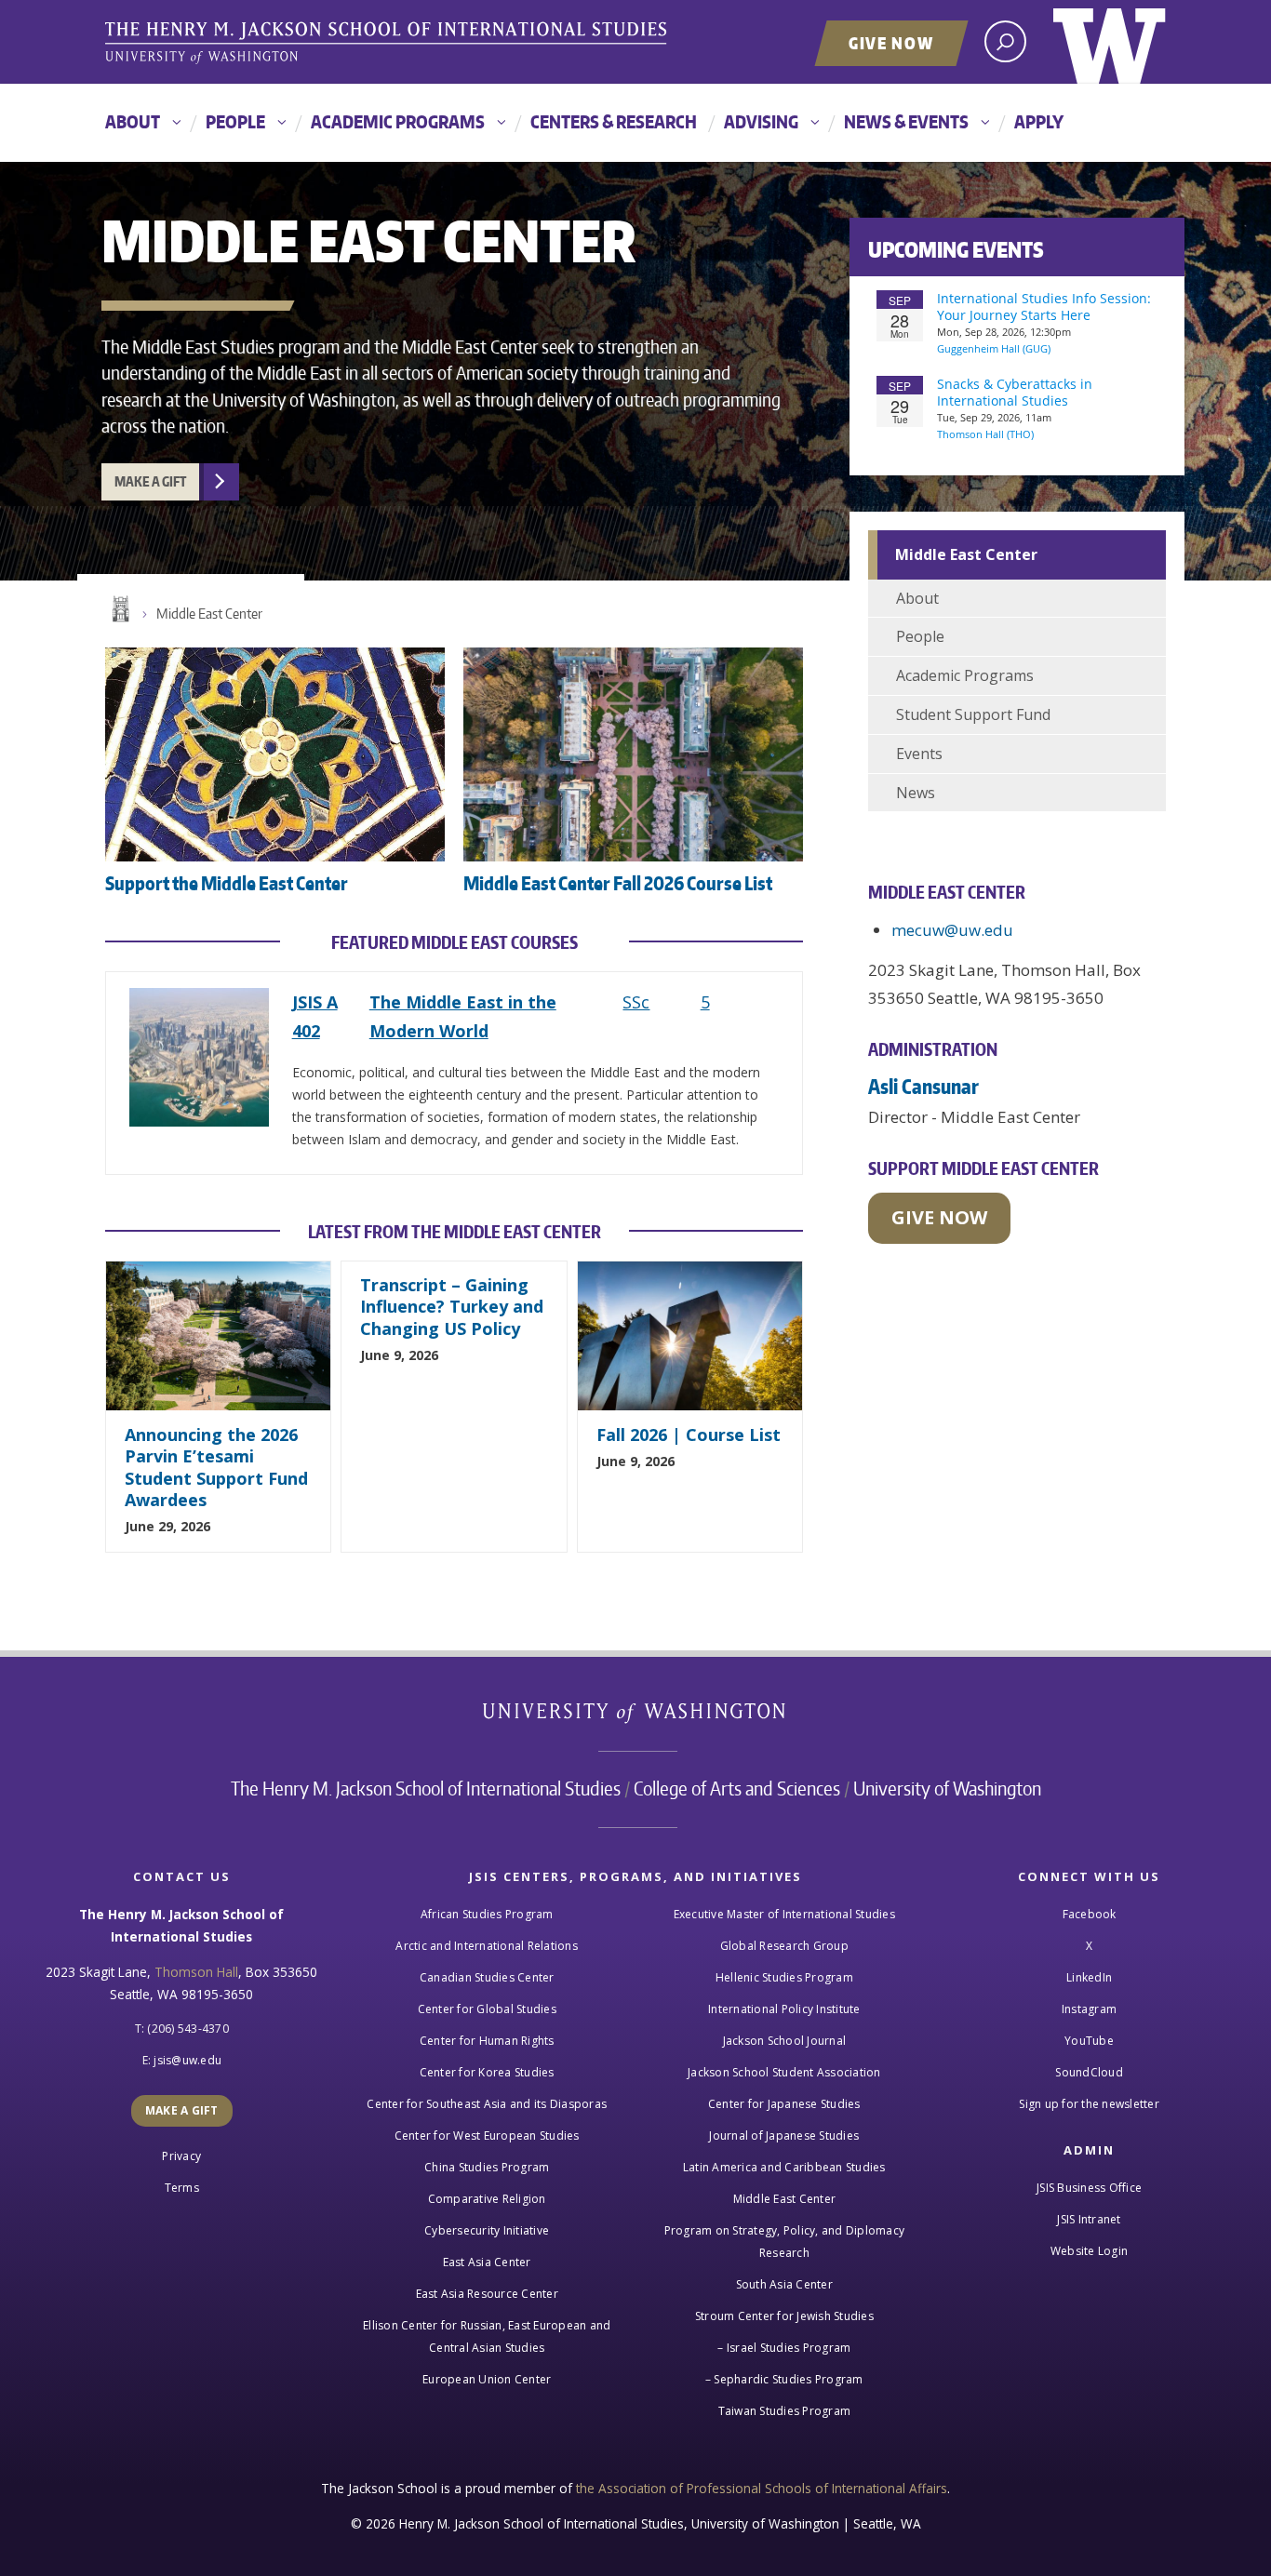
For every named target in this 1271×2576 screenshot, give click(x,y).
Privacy (181, 2156)
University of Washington (1110, 42)
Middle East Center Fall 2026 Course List (618, 883)
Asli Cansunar (923, 1086)
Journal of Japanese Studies (784, 2136)
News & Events (906, 121)
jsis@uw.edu (187, 2060)
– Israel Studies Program (784, 2348)
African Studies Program (487, 1914)
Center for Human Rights (487, 2041)
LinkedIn (1089, 1977)
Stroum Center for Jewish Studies (784, 2316)
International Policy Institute (784, 2009)
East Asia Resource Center (487, 2294)
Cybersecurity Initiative (487, 2230)
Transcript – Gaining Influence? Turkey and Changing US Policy (452, 1307)
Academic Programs (398, 121)
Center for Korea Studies (487, 2072)
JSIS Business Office (1089, 2188)
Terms (182, 2188)
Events (919, 754)
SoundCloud (1089, 2072)
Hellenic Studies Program (784, 1977)
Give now (939, 1217)
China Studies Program (487, 2167)
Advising (761, 121)
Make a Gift (150, 481)
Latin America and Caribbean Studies (784, 2167)
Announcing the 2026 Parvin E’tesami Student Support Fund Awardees (216, 1467)
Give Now (891, 43)
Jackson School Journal (785, 2041)
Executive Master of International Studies (784, 1914)
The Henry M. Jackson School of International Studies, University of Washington (389, 44)
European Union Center (487, 2379)
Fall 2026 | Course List (689, 1435)
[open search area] (1005, 41)
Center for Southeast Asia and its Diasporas (487, 2104)
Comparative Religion (487, 2199)
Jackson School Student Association (784, 2072)
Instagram (1089, 2009)
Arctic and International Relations (487, 1946)
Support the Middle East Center (227, 883)
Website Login (1089, 2251)
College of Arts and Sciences (737, 1788)
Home (119, 609)
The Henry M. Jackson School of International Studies (426, 1788)
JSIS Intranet (1089, 2219)
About (133, 121)
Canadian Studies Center (487, 1977)
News (916, 793)
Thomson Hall (196, 1972)
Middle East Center (209, 614)
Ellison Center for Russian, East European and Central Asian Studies (487, 2336)
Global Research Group (784, 1946)
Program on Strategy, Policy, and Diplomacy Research (785, 2242)
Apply (1039, 121)
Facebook (1090, 1914)
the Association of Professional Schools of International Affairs (762, 2488)
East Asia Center (487, 2262)
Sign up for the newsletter (1089, 2104)
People (235, 121)
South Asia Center (784, 2284)
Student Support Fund (973, 714)
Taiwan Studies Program (785, 2411)
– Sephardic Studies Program (784, 2379)
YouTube (1089, 2041)
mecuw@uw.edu (952, 930)
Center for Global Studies (487, 2009)
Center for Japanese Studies (784, 2104)
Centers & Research (614, 121)
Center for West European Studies (487, 2136)
